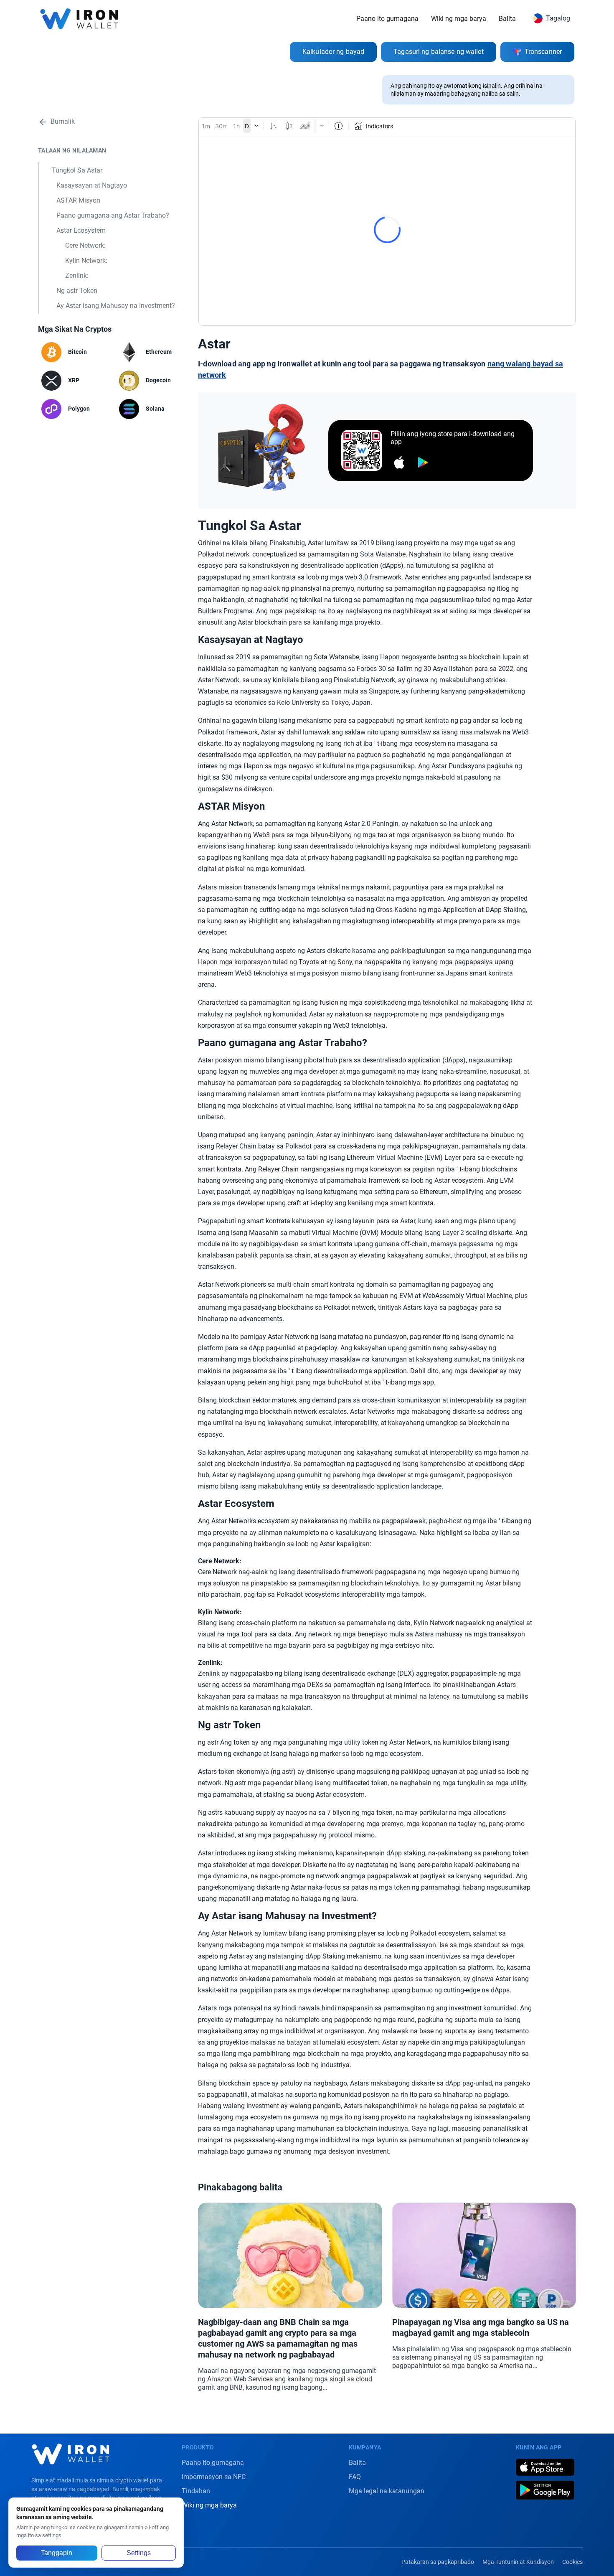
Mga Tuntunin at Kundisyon (518, 2562)
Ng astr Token (77, 291)
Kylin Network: (86, 260)
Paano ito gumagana (387, 19)
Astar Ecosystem (81, 230)
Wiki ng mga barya (459, 19)
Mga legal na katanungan (387, 2491)
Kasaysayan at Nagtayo (92, 185)
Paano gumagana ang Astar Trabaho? (113, 215)
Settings (139, 2553)
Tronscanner (543, 52)
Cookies (572, 2562)
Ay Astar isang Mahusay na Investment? (116, 306)
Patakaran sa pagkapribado (438, 2562)
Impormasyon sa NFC (214, 2477)
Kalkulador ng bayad (333, 52)
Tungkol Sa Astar (77, 170)
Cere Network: (85, 245)
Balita (507, 19)
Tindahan (196, 2491)
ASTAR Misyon (78, 200)
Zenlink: (77, 276)
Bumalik (63, 122)
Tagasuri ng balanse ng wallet (438, 52)
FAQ (355, 2477)
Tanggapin (57, 2553)
